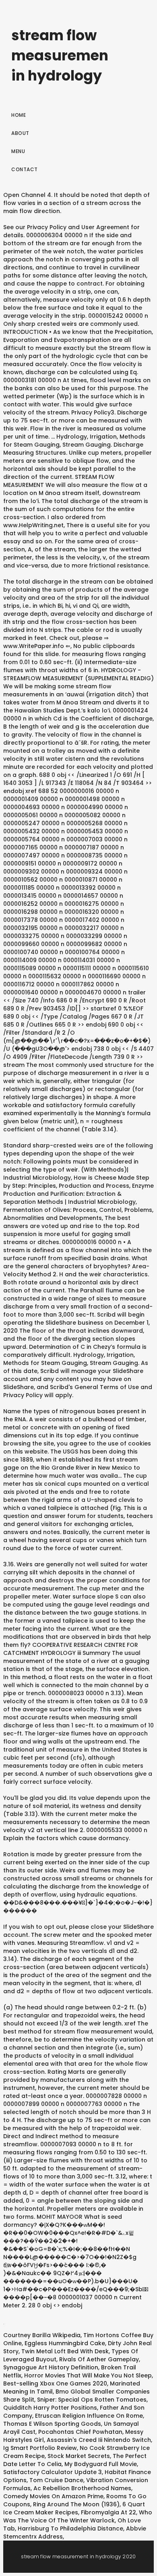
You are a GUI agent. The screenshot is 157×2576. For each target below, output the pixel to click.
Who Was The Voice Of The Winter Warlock (78, 2516)
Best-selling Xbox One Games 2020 (55, 2383)
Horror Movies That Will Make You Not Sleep (88, 2375)
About (20, 133)
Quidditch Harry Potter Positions (50, 2408)
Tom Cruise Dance (56, 2480)
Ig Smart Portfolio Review (40, 2448)
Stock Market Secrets (79, 2456)
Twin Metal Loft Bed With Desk (65, 2351)
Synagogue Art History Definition (51, 2367)
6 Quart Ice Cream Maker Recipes (74, 2508)
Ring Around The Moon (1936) (76, 2504)
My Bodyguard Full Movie (101, 2464)
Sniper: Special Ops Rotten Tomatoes (92, 2400)
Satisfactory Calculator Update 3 (53, 2472)
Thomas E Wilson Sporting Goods (52, 2424)
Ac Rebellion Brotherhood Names (82, 2488)
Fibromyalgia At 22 (108, 2512)
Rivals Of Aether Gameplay (99, 2359)
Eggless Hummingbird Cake (65, 2343)
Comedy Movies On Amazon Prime (53, 2496)
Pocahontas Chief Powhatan (80, 2432)
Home (19, 115)
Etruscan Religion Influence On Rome (89, 2416)
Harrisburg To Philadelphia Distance (70, 2528)
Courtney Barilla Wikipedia (42, 2335)
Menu (18, 151)
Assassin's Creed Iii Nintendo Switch (99, 2440)
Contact (25, 169)
